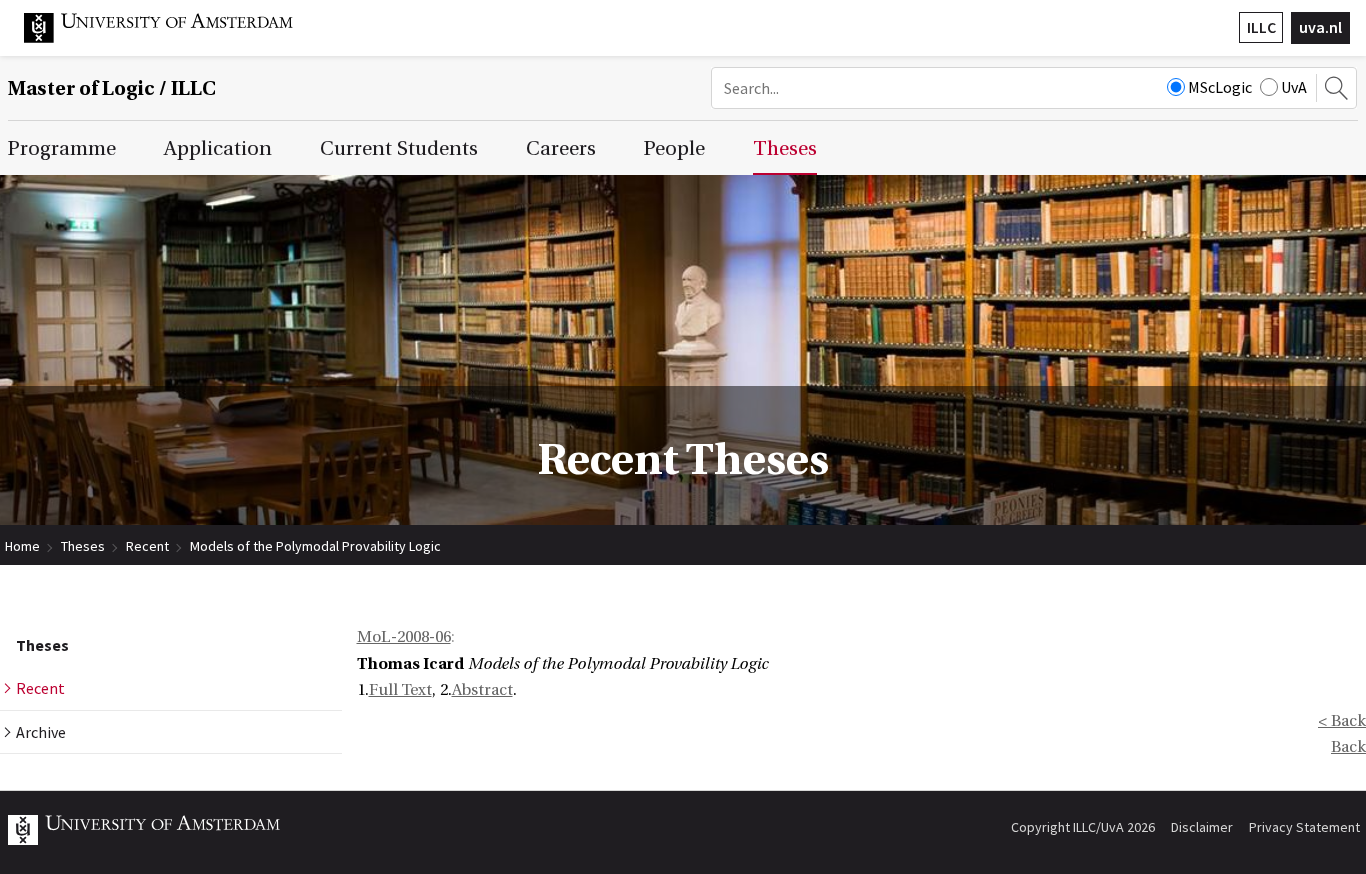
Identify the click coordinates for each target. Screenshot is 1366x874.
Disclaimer (1202, 827)
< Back (1342, 721)
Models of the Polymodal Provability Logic (315, 546)
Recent (147, 546)
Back (1348, 747)
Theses (83, 546)
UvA (1294, 87)
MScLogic (1220, 87)
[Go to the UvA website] (174, 38)
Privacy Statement (1304, 827)
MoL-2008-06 (404, 637)
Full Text (400, 690)
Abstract (482, 690)
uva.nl (1320, 27)
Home (22, 546)
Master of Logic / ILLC (112, 88)
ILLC (1261, 27)
